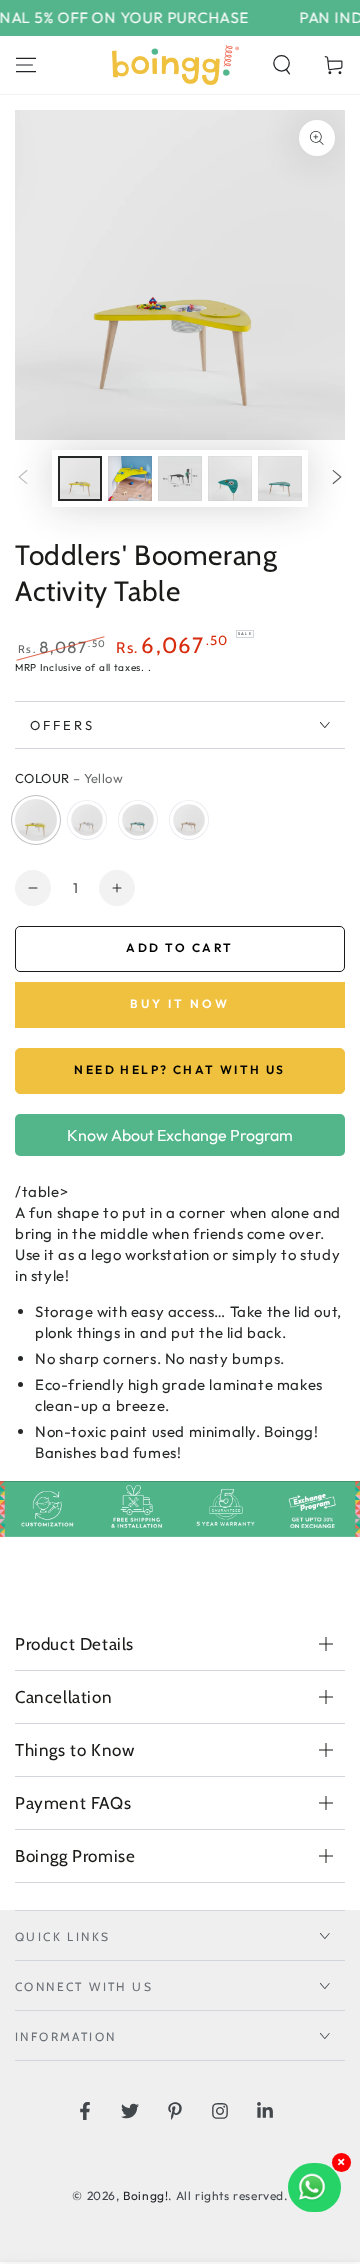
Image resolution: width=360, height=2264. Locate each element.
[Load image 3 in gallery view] (180, 478)
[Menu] (26, 65)
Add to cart (179, 947)
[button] (282, 65)
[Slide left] (23, 479)
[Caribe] (138, 820)
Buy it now (180, 1003)
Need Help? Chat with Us (179, 1070)
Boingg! (145, 2195)
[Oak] (189, 820)
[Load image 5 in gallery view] (280, 478)
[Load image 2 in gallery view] (130, 478)
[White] (87, 820)
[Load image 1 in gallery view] (80, 478)
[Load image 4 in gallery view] (230, 478)
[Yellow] (36, 820)
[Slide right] (337, 479)
